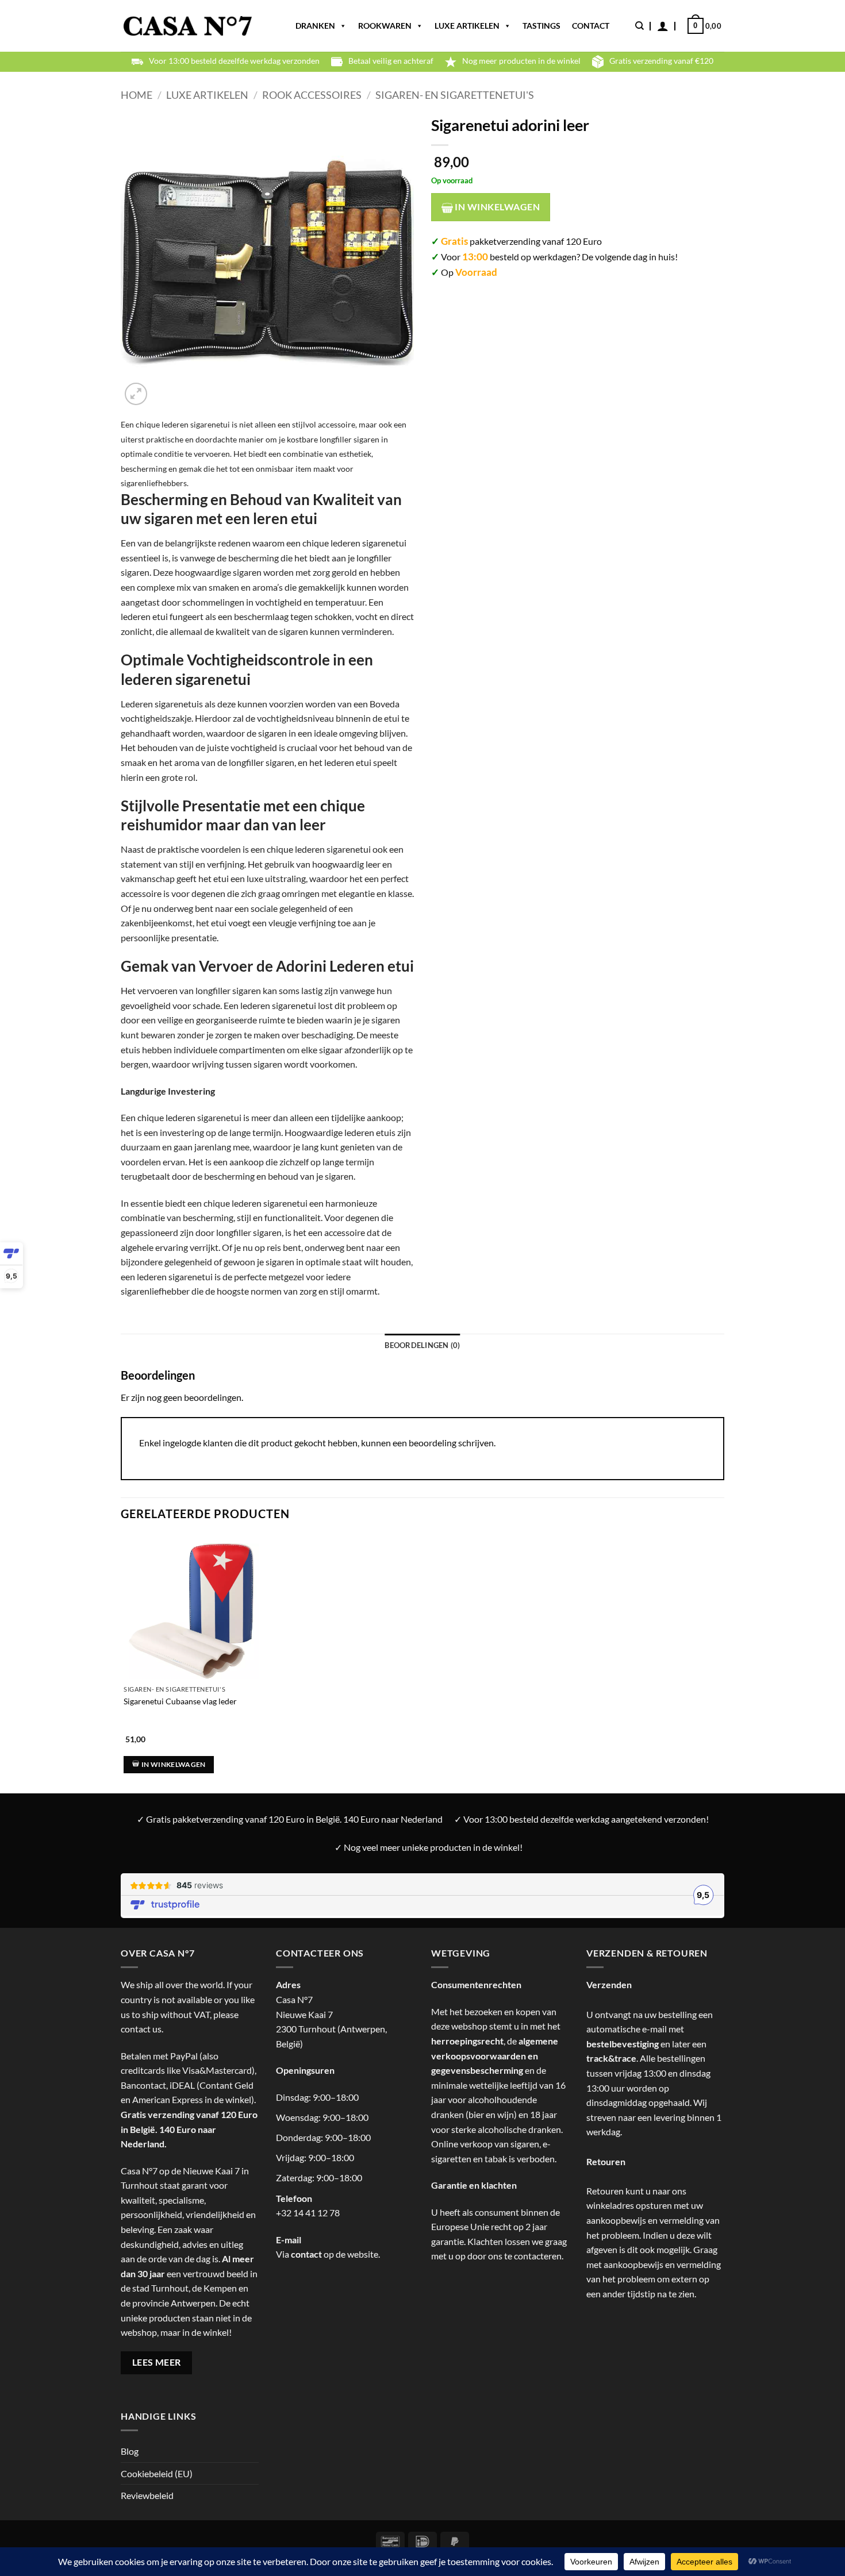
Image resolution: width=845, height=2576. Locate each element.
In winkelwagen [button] (174, 1764)
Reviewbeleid (147, 2495)
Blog (130, 2451)
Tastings (541, 26)
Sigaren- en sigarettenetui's (455, 95)
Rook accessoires (312, 95)
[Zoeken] (639, 26)
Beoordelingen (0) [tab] (422, 1345)
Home (137, 95)
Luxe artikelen (467, 26)
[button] (663, 26)
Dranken (315, 26)
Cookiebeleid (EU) (157, 2473)
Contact (591, 26)
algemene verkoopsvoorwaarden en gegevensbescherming (495, 2055)
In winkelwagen (496, 207)
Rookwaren (385, 26)
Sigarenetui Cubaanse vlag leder (180, 1701)
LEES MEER (157, 2362)
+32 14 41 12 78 (308, 2213)
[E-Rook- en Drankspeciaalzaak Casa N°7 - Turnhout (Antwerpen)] (188, 26)
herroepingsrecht (467, 2041)
